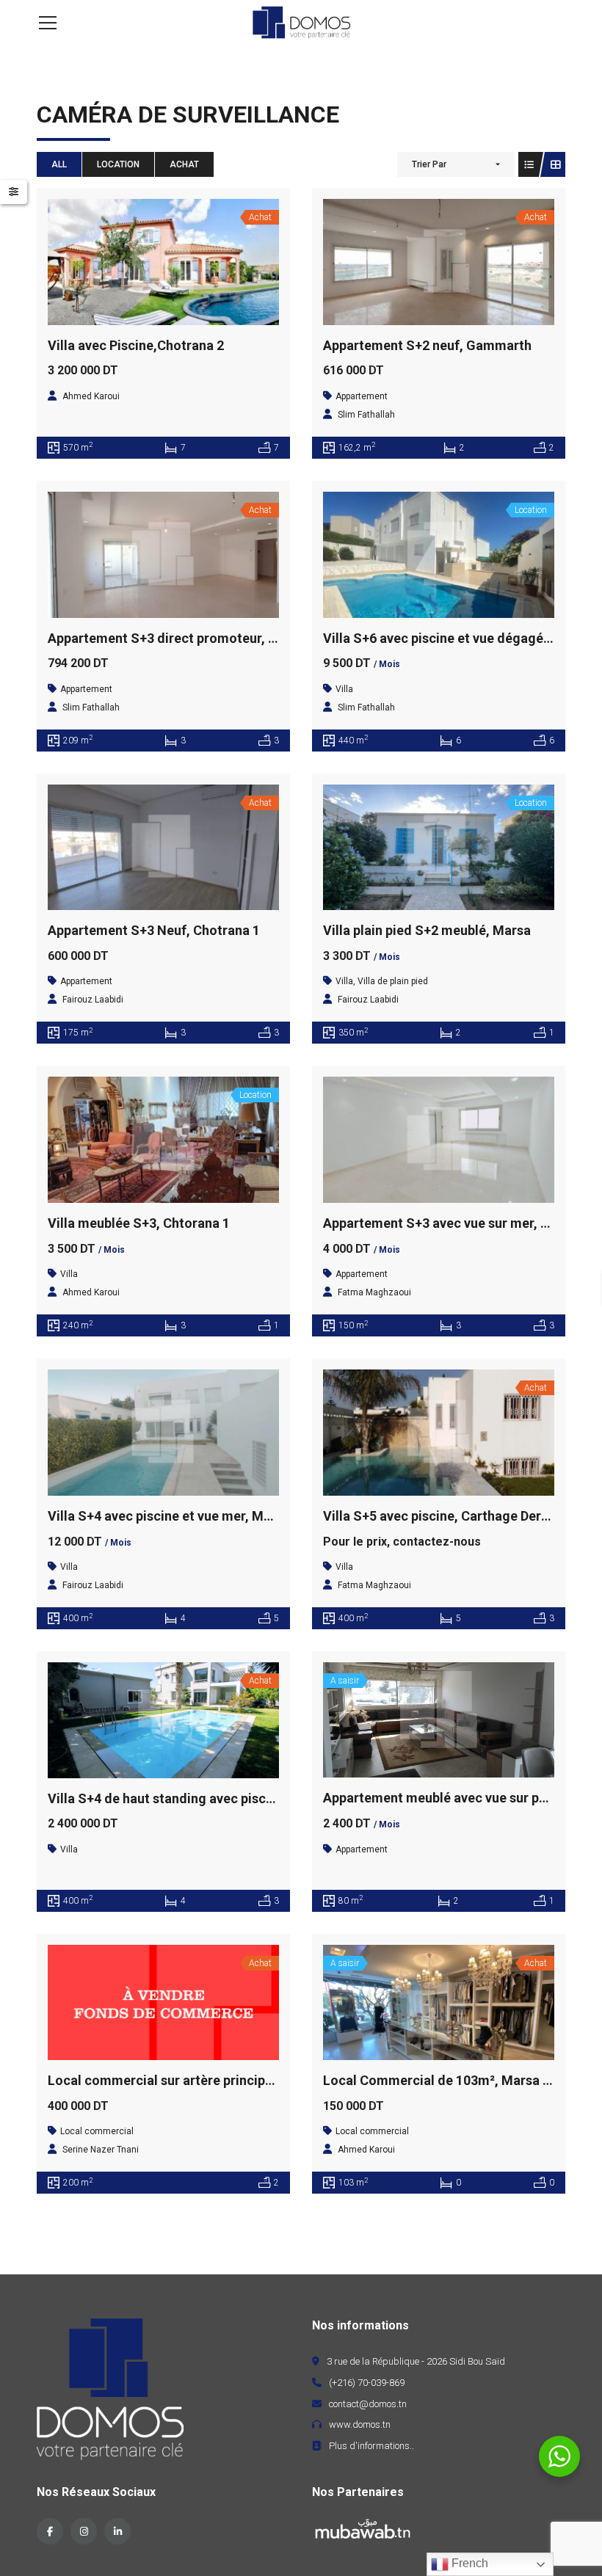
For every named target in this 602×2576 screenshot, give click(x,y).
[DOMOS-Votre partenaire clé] (301, 22)
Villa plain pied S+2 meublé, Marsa (427, 930)
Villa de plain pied (393, 981)
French (468, 2563)
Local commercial (97, 2131)
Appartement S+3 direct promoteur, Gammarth (191, 638)
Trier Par (429, 164)
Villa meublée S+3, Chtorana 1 (139, 1223)
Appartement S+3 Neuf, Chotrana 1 (154, 930)
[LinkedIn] (117, 2531)
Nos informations (360, 2325)
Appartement (362, 396)
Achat (184, 164)
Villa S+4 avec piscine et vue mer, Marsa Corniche (198, 1516)
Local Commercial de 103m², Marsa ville (445, 2080)
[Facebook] (50, 2531)
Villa (344, 689)
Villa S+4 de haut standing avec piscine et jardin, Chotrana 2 (229, 1798)
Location (118, 164)
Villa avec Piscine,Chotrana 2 (136, 345)
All (59, 164)
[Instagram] (84, 2531)
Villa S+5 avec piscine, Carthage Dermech (449, 1516)
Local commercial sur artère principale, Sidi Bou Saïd (210, 2080)
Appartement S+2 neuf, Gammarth (427, 345)
